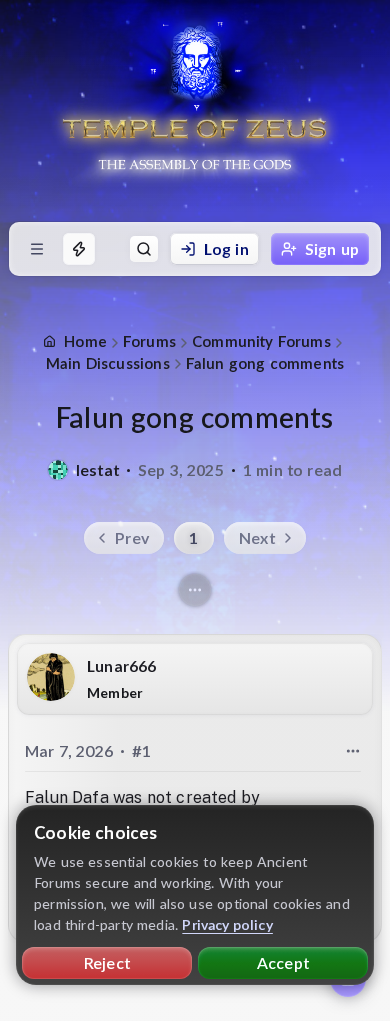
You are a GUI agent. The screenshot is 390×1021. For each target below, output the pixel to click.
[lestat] (58, 470)
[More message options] (353, 751)
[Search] (144, 249)
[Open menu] (37, 249)
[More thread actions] (195, 590)
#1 (141, 750)
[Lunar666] (51, 677)
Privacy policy (227, 924)
